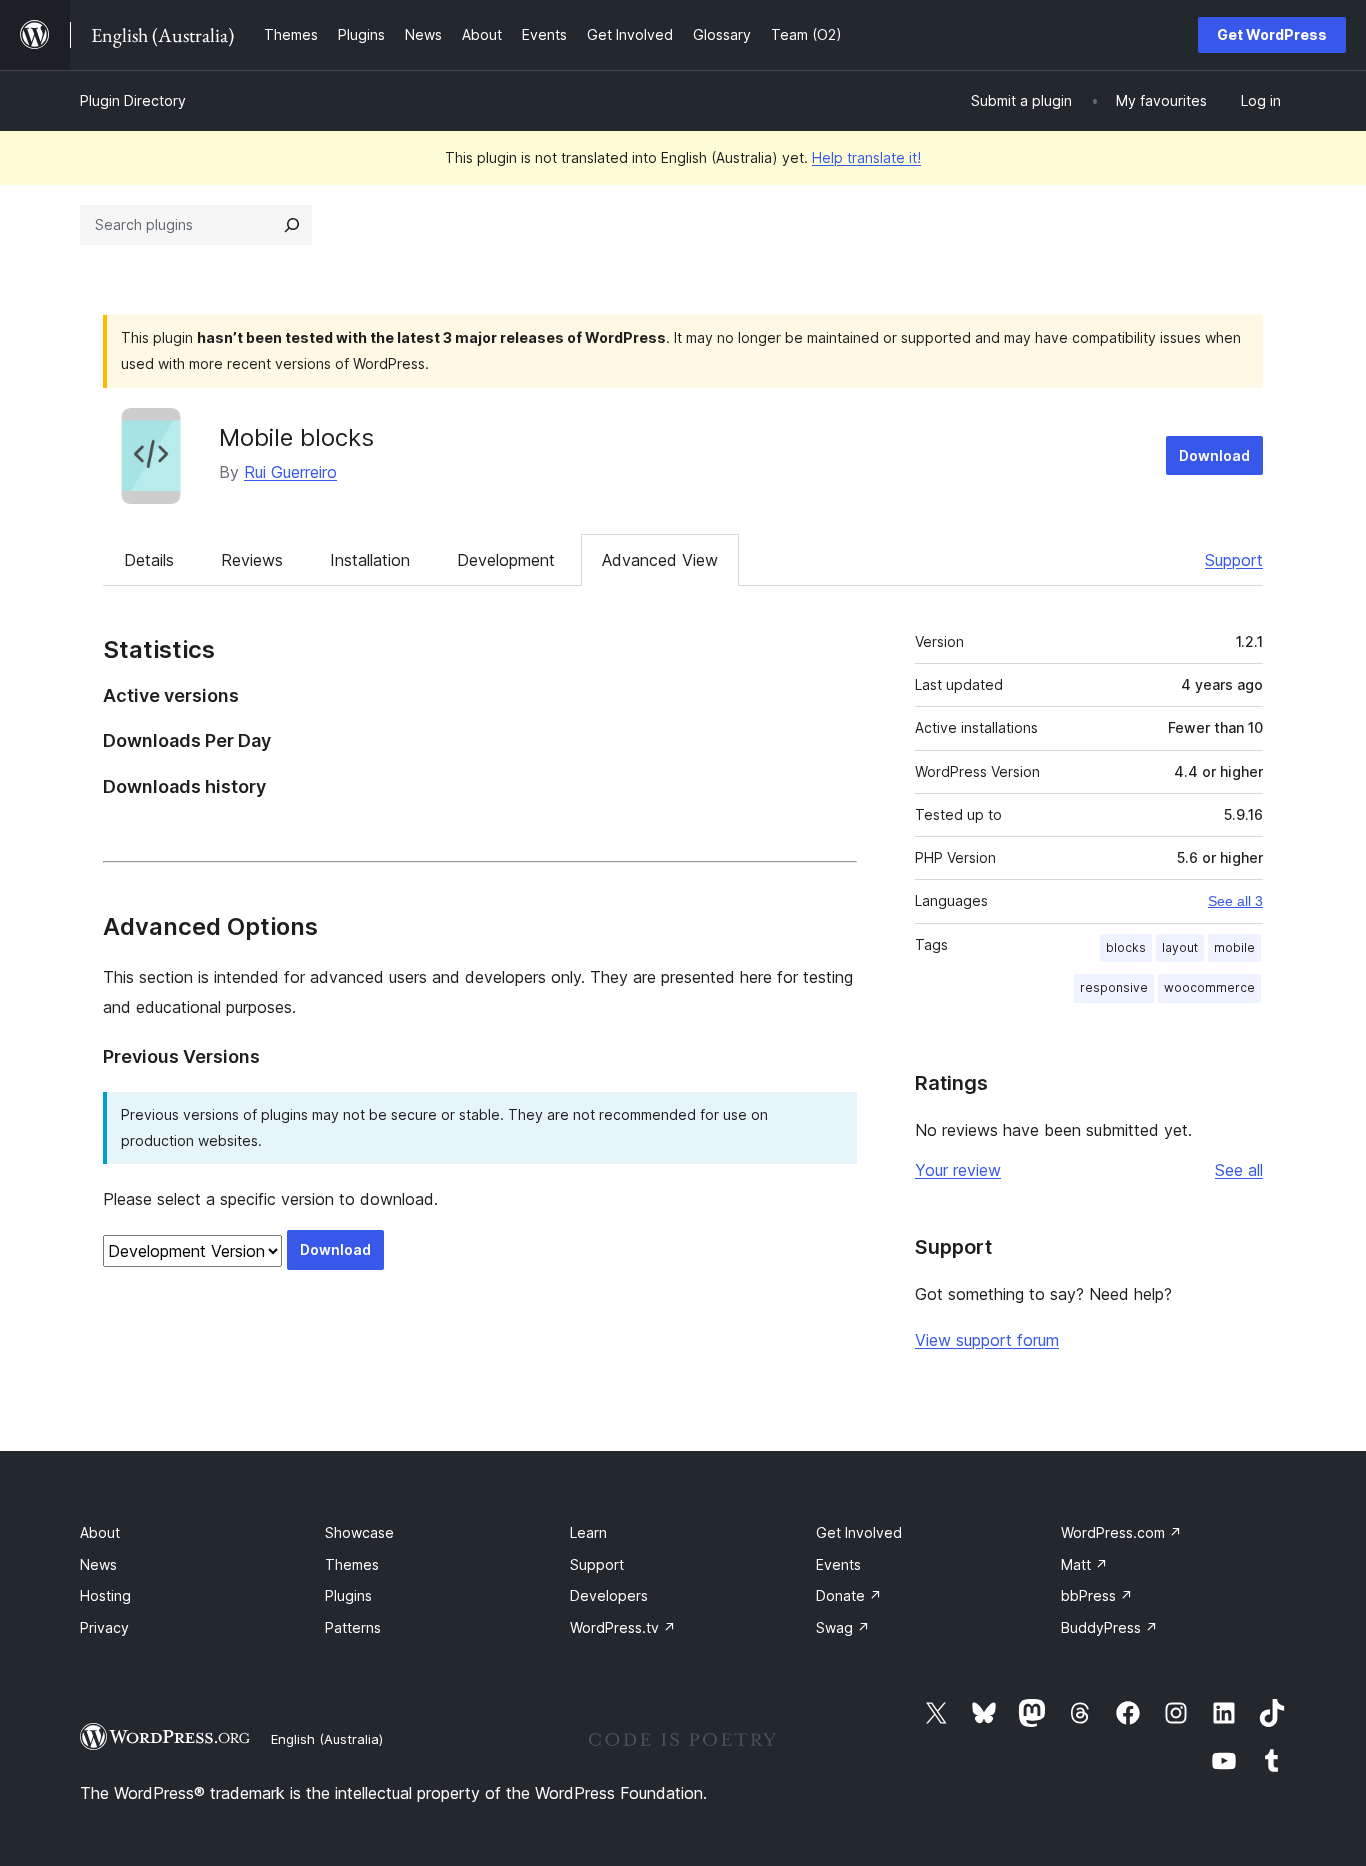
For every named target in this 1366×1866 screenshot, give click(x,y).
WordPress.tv (623, 1627)
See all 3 (1235, 901)
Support (1234, 560)
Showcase (359, 1532)
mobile (1234, 947)
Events (838, 1564)
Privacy (104, 1627)
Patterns (353, 1627)
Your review (958, 1170)
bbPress (1097, 1595)
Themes (352, 1564)
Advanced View (660, 560)
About (100, 1532)
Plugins (348, 1595)
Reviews (252, 560)
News (98, 1564)
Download (1214, 455)
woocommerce (1209, 987)
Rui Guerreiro (290, 472)
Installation (370, 560)
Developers (609, 1595)
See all (1239, 1170)
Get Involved (859, 1532)
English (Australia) (327, 1739)
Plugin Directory (133, 100)
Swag (843, 1627)
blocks (1126, 947)
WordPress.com (1121, 1532)
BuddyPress (1109, 1627)
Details (149, 560)
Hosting (105, 1595)
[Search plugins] (292, 225)
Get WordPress (1272, 34)
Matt (1084, 1564)
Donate (849, 1595)
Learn (588, 1532)
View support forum (987, 1340)
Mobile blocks (296, 437)
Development (506, 560)
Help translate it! (866, 157)
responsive (1114, 987)
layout (1180, 947)
